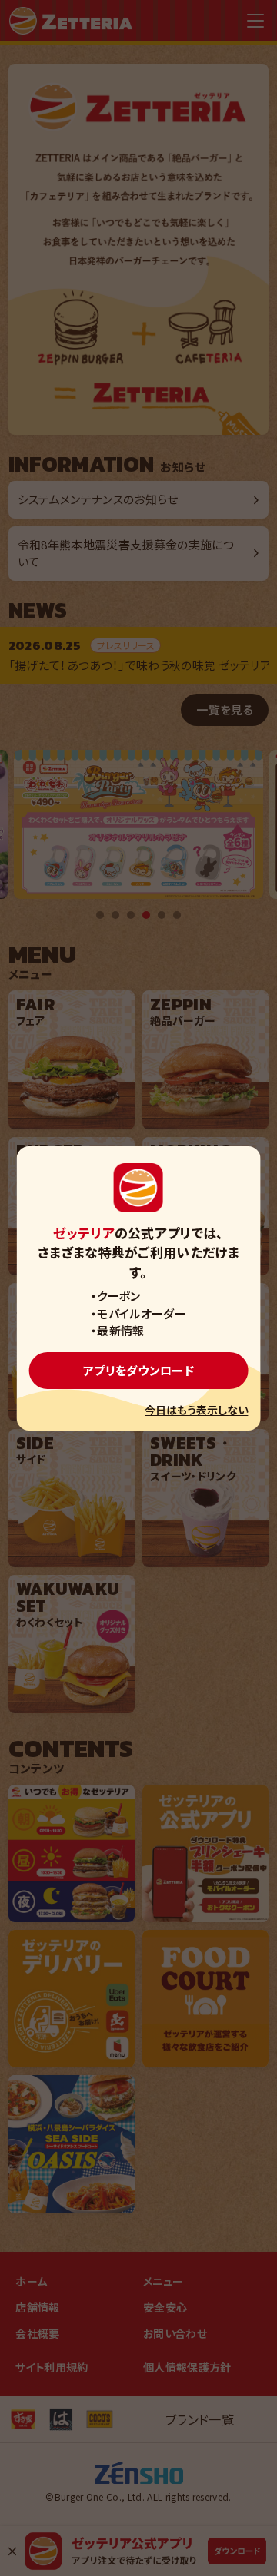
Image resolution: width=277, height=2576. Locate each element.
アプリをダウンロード (138, 1370)
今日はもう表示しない (196, 1410)
